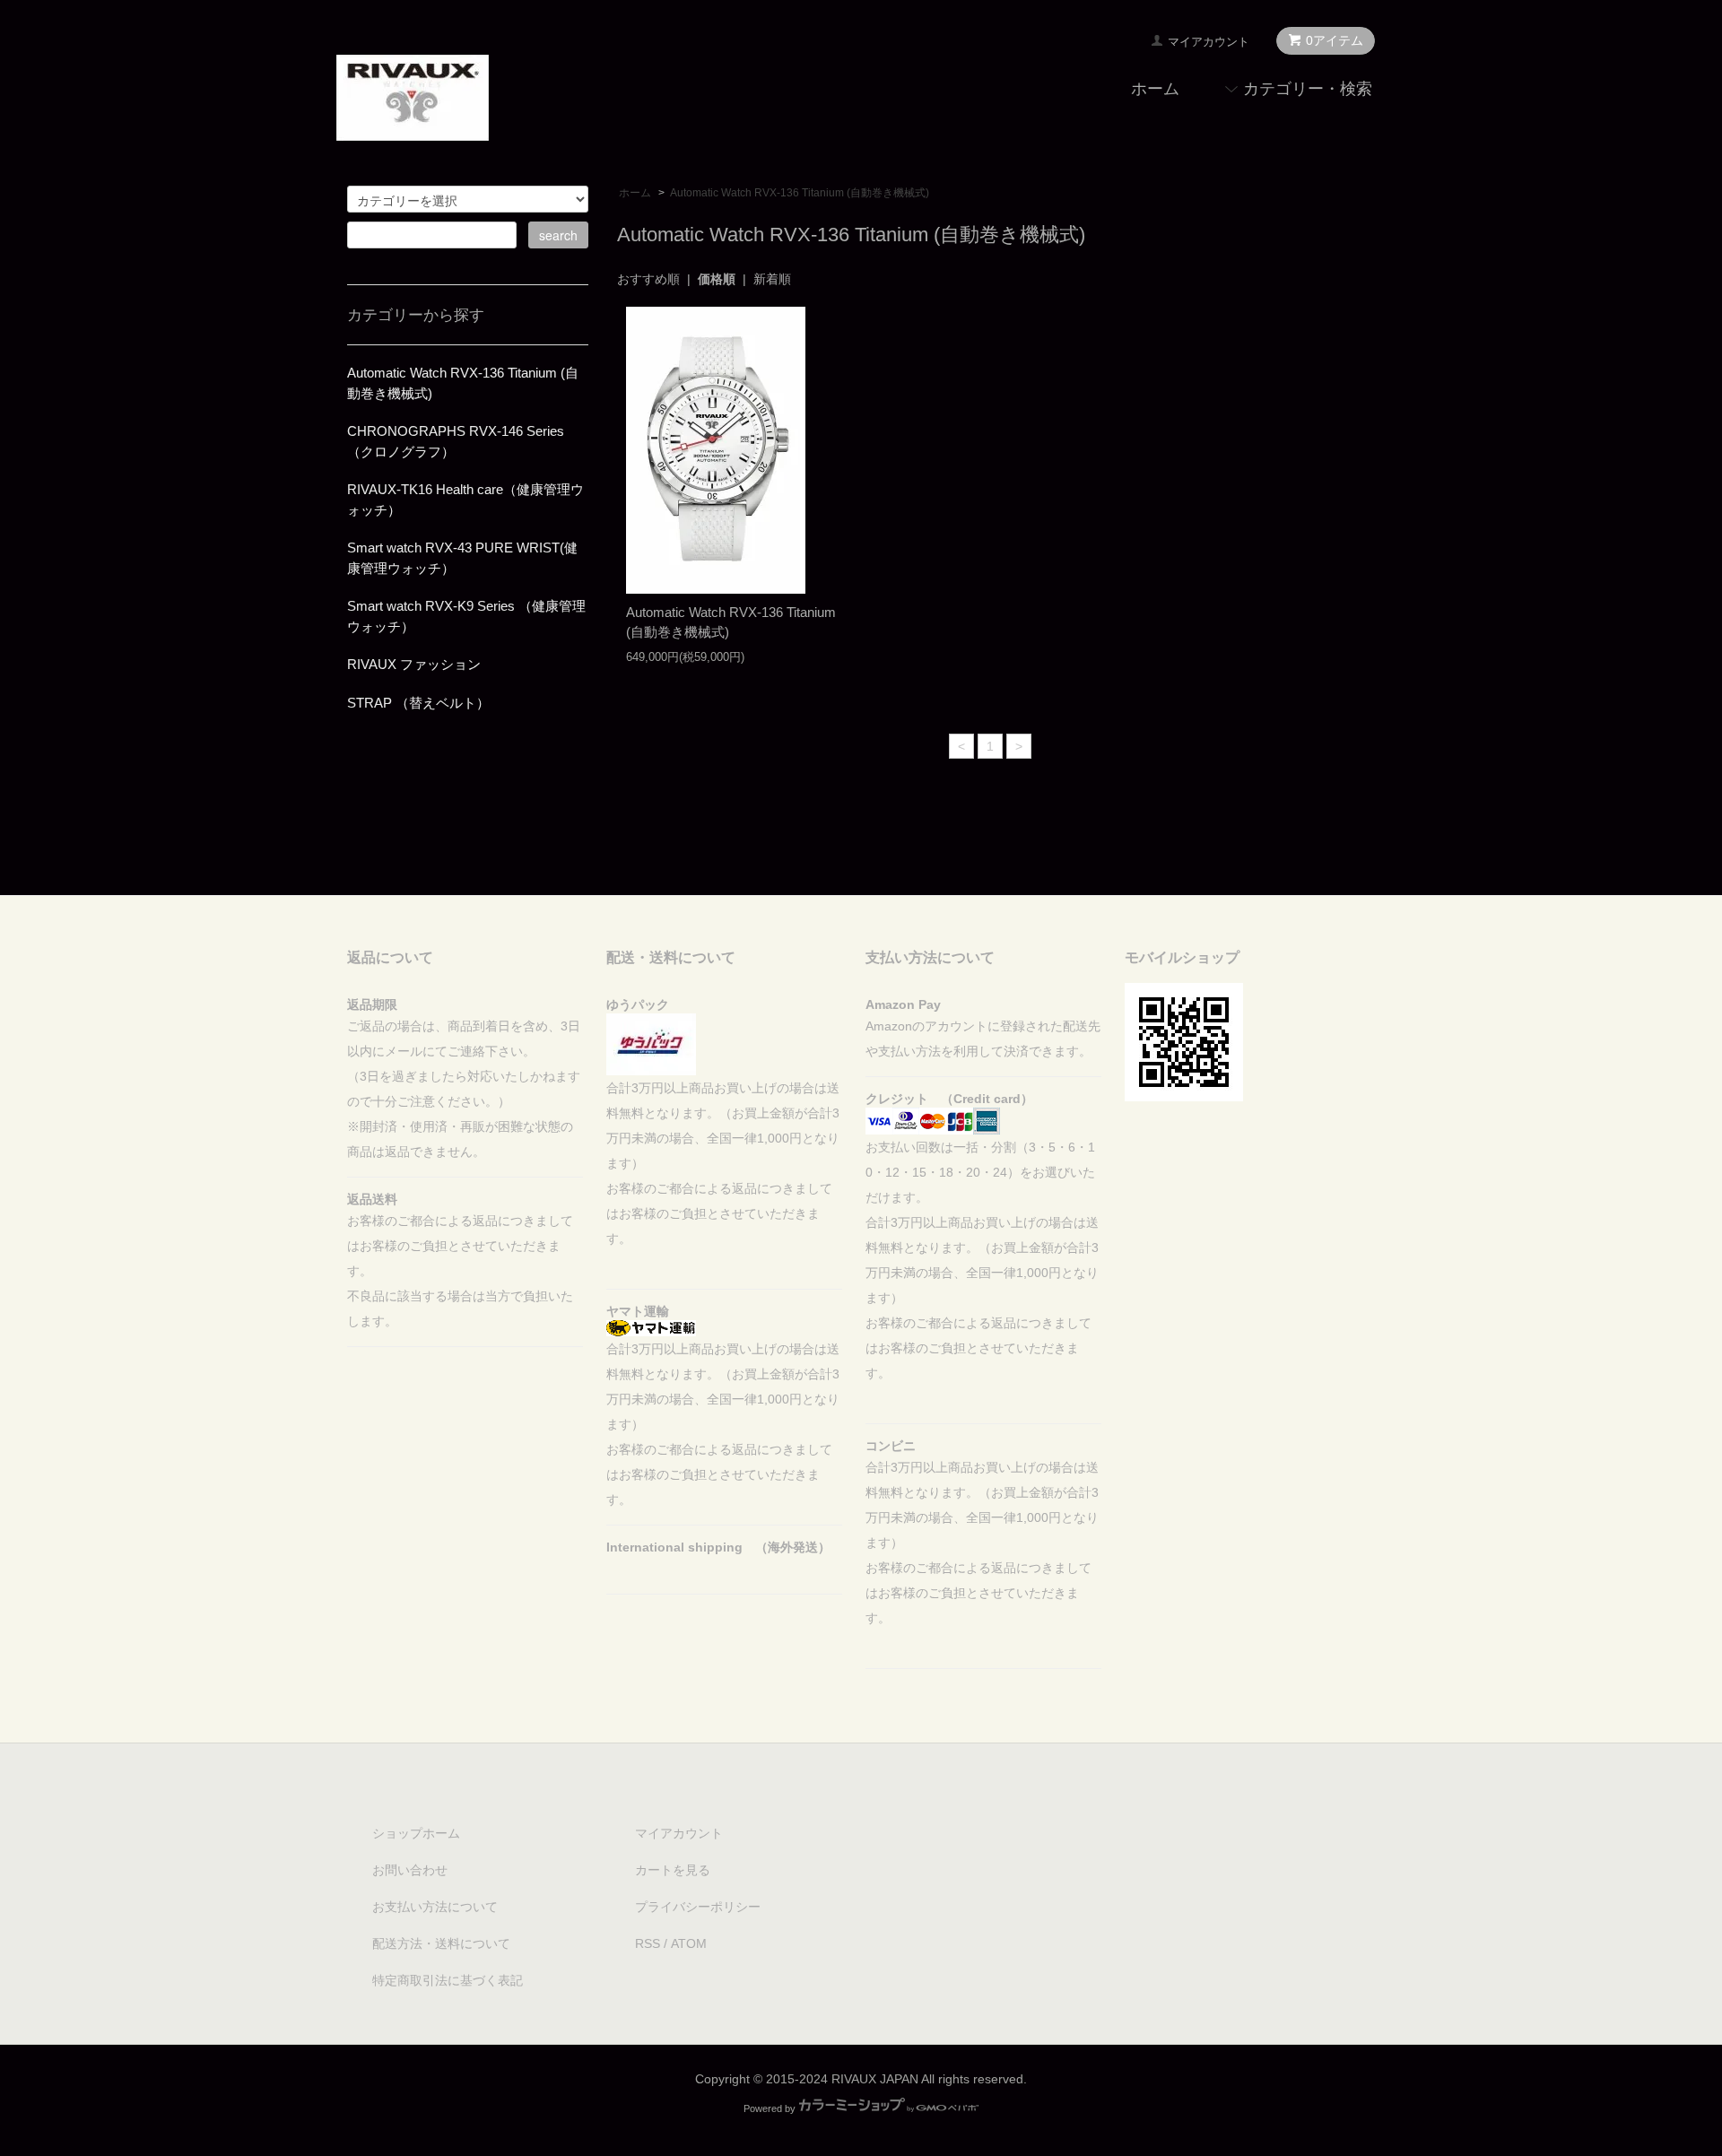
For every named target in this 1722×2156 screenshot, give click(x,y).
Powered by (770, 2108)
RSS (648, 1943)
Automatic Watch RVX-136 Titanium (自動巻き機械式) (800, 193)
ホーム (1155, 89)
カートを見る (673, 1870)
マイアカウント (1209, 42)
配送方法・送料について (441, 1943)
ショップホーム (416, 1833)
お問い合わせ (410, 1870)
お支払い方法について (435, 1907)
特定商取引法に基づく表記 (448, 1980)
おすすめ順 (648, 279)
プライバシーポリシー (698, 1907)
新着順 (772, 279)
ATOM (689, 1943)
